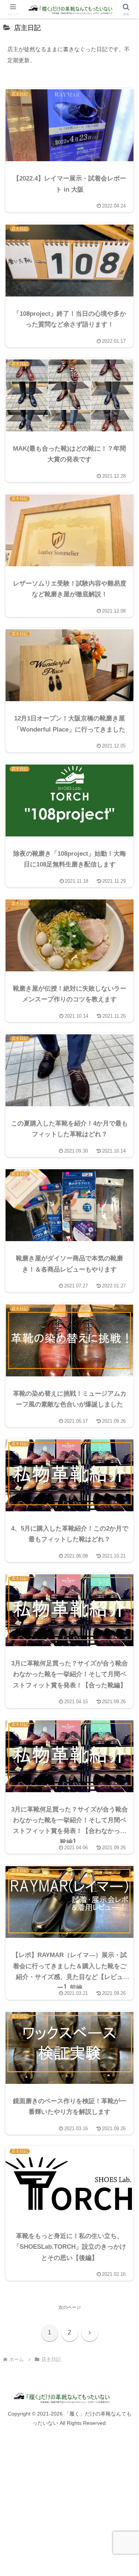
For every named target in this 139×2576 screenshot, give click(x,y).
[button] (124, 1485)
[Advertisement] (69, 2504)
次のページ (70, 2307)
